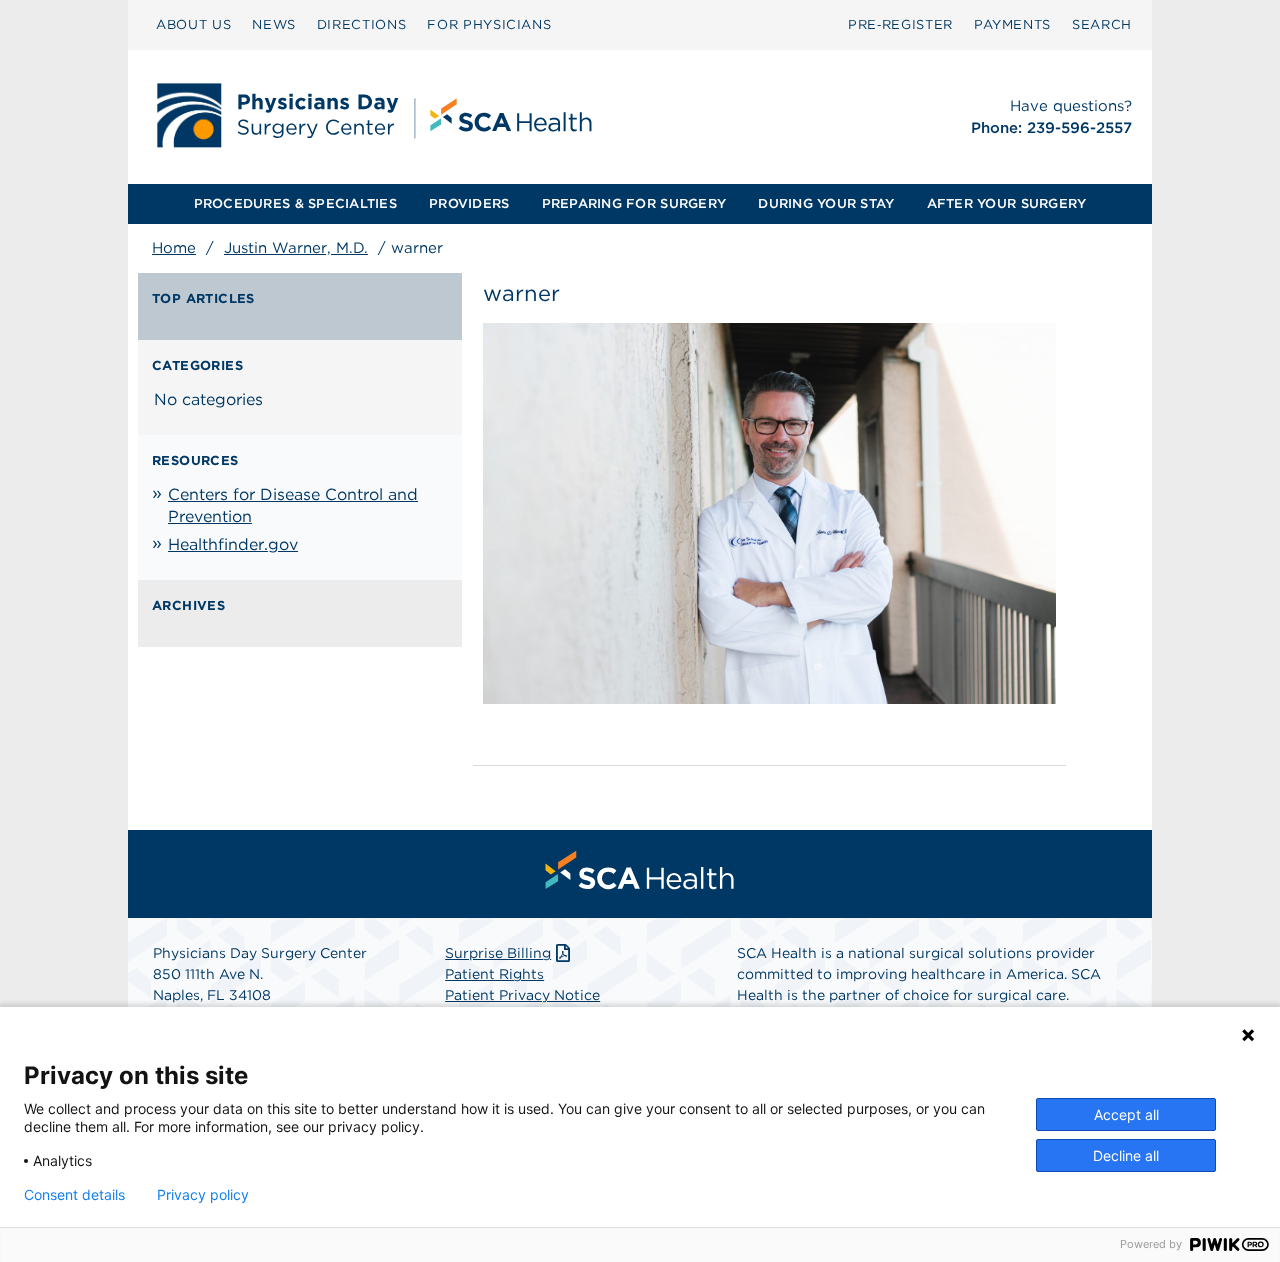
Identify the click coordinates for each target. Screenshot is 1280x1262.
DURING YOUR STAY (826, 203)
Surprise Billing (498, 953)
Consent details (74, 1195)
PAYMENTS (1012, 24)
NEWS (274, 24)
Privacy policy (203, 1195)
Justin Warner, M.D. (296, 248)
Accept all (1126, 1114)
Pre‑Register (900, 24)
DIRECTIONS (362, 24)
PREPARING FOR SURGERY (634, 203)
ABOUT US (193, 24)
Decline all (1126, 1155)
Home (174, 248)
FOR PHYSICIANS (489, 24)
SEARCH (1102, 24)
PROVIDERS (469, 203)
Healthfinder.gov (233, 544)
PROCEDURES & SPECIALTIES (295, 203)
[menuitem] (193, 25)
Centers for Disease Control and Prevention (293, 505)
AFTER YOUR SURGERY (1007, 203)
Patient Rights (494, 974)
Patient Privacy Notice (522, 995)
